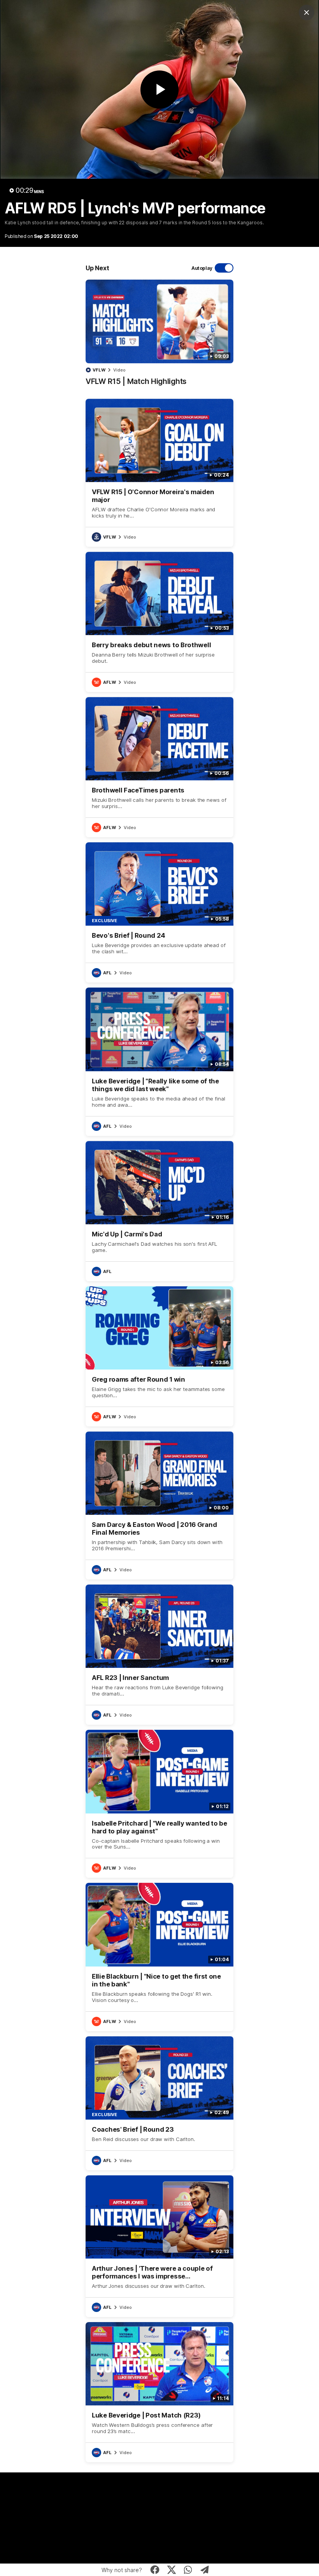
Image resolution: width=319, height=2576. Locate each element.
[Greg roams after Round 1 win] (159, 1356)
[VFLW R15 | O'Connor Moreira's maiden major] (159, 473)
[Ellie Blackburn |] (159, 1957)
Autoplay (202, 268)
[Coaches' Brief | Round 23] (159, 2103)
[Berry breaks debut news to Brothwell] (159, 622)
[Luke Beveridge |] (159, 1062)
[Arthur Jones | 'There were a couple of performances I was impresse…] (159, 2246)
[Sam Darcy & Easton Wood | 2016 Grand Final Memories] (159, 1505)
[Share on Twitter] (171, 2570)
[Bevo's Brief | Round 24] (159, 912)
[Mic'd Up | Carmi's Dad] (159, 1211)
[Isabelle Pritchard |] (159, 1804)
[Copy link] (205, 2570)
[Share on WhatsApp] (188, 2570)
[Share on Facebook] (155, 2570)
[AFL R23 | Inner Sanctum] (159, 1655)
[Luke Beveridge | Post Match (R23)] (159, 2392)
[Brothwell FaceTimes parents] (159, 767)
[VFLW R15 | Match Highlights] (159, 336)
